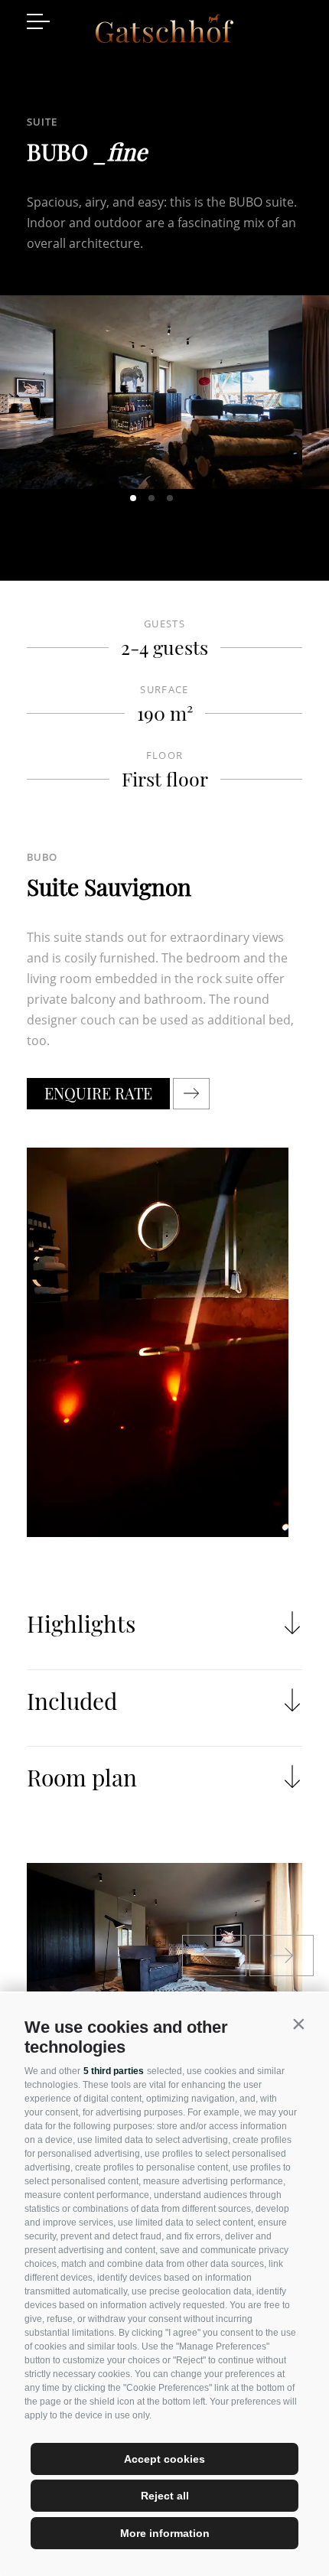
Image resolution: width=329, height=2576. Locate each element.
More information (165, 2533)
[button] (298, 2024)
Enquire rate (98, 1093)
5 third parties (114, 2071)
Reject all (165, 2496)
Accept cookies (164, 2459)
